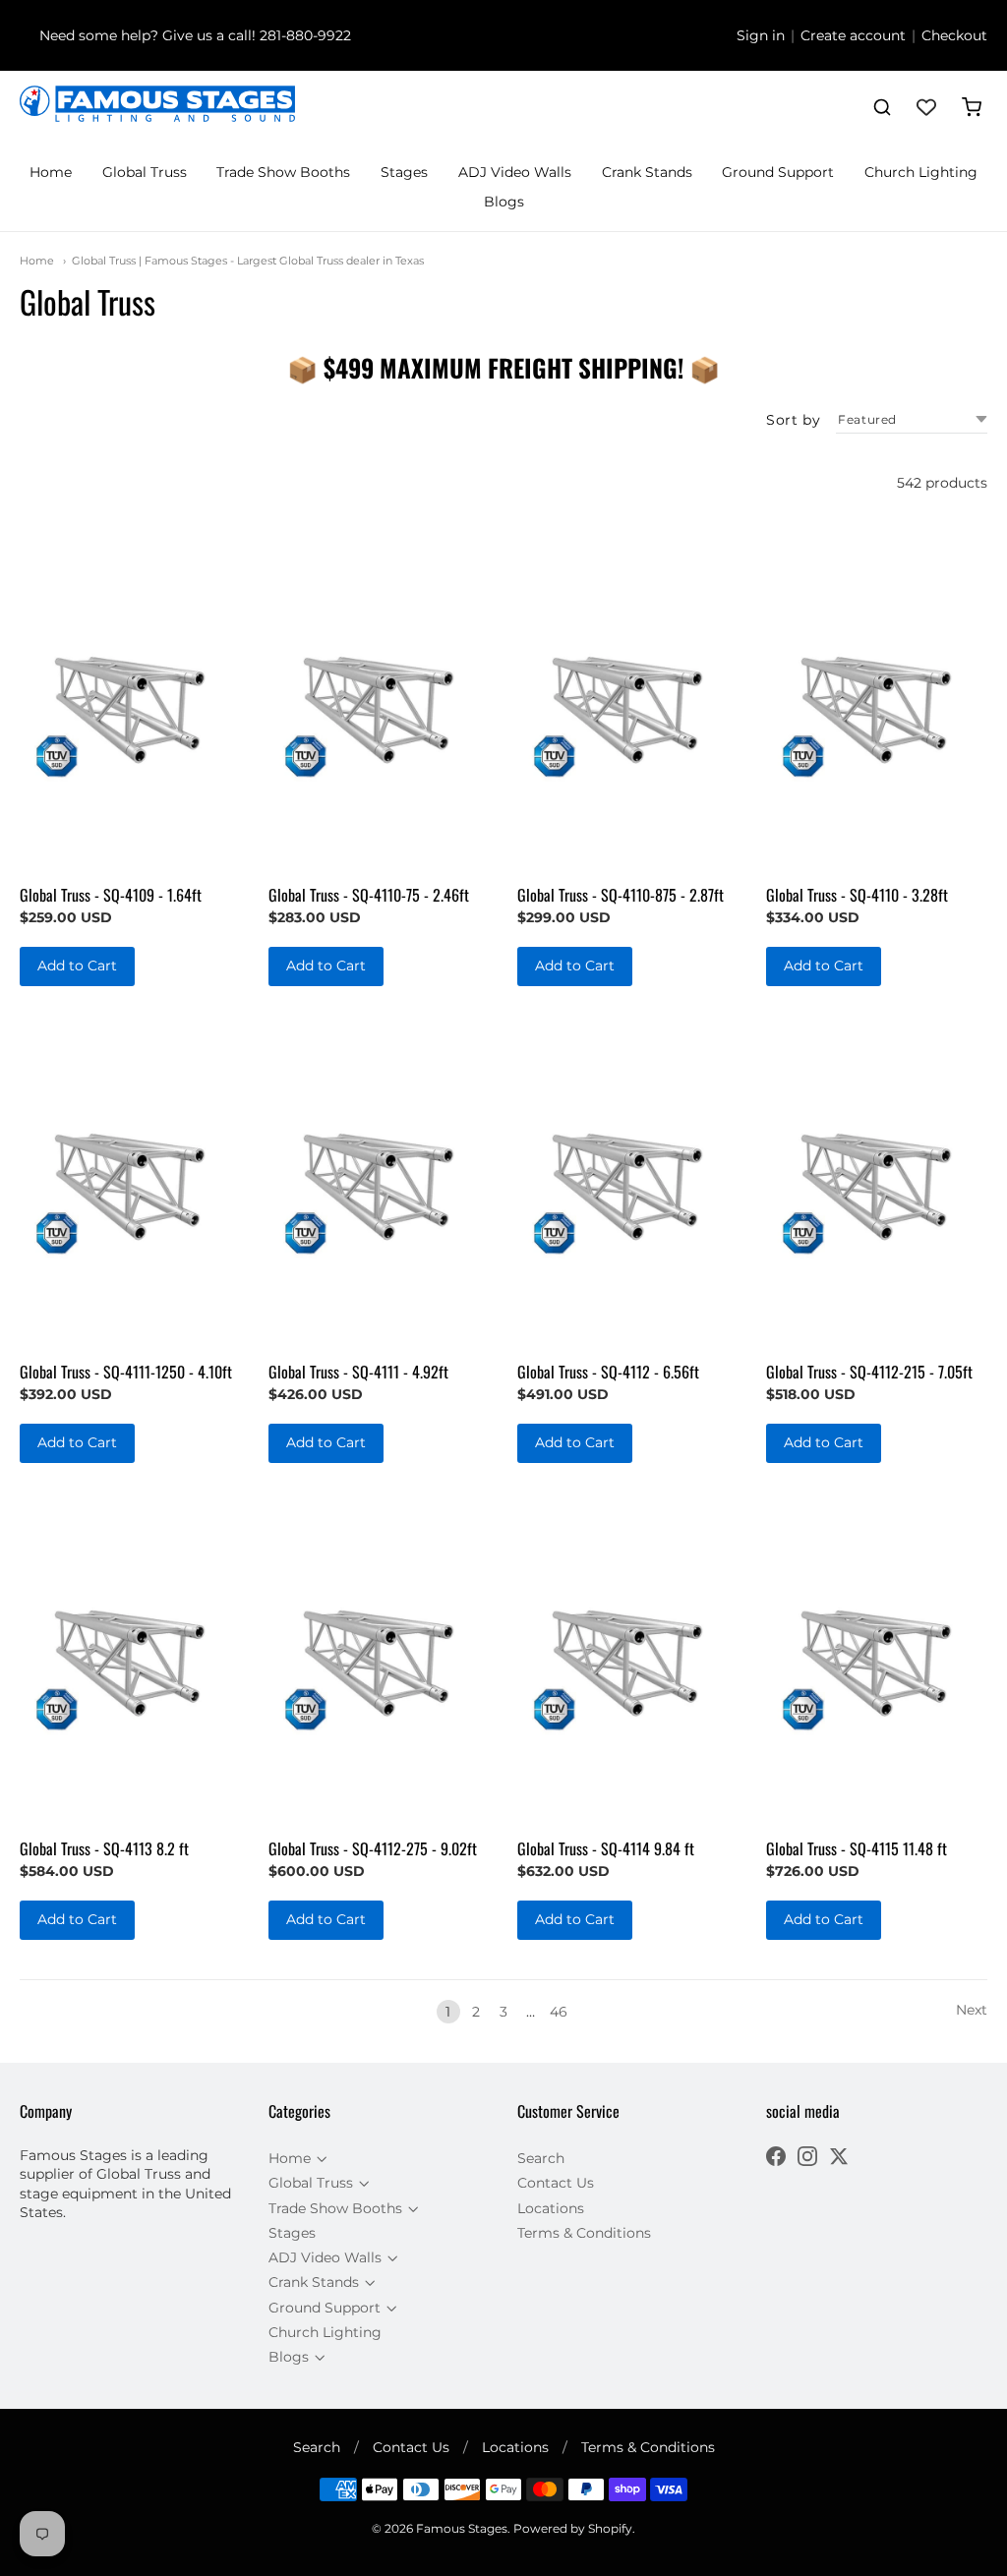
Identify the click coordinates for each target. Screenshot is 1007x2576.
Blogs (504, 202)
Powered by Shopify (573, 2528)
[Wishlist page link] (926, 107)
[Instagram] (807, 2159)
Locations (551, 2208)
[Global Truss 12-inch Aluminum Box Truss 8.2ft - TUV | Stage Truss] (130, 1658)
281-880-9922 (305, 35)
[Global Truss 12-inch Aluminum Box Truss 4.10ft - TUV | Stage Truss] (130, 1181)
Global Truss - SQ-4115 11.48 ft (857, 1848)
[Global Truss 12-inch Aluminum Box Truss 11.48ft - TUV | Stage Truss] (877, 1658)
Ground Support (778, 172)
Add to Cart (77, 966)
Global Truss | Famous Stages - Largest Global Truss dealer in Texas (248, 261)
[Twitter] (839, 2159)
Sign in (761, 35)
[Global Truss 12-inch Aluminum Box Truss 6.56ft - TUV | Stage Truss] (628, 1181)
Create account (853, 35)
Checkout (954, 35)
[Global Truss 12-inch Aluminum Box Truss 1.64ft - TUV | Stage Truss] (130, 704)
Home (51, 172)
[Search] (882, 107)
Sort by (793, 420)
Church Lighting (921, 172)
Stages (404, 172)
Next (972, 2010)
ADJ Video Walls (515, 172)
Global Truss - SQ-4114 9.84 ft (606, 1848)
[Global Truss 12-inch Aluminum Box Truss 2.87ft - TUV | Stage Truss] (628, 704)
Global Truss (145, 172)
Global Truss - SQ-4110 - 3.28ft (857, 895)
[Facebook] (776, 2159)
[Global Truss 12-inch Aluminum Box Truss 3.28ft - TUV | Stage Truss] (877, 704)
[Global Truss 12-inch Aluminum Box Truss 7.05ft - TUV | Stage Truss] (877, 1181)
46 (559, 2012)
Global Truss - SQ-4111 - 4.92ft (358, 1372)
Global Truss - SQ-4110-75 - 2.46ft (369, 895)
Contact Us (556, 2183)
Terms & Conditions (584, 2233)
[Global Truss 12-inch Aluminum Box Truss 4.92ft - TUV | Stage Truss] (379, 1181)
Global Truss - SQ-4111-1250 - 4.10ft (126, 1372)
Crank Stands (647, 172)
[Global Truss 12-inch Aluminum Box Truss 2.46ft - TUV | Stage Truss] (379, 704)
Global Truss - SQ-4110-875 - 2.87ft (621, 895)
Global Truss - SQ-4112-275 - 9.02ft (373, 1848)
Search (541, 2158)
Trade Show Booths (283, 172)
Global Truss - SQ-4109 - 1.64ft (111, 895)
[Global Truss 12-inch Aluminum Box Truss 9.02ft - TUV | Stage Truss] (379, 1658)
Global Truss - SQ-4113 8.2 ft (104, 1848)
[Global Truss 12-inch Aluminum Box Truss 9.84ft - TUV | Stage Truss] (628, 1658)
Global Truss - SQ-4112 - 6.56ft (608, 1372)
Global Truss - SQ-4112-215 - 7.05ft (869, 1372)
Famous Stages (462, 2528)
